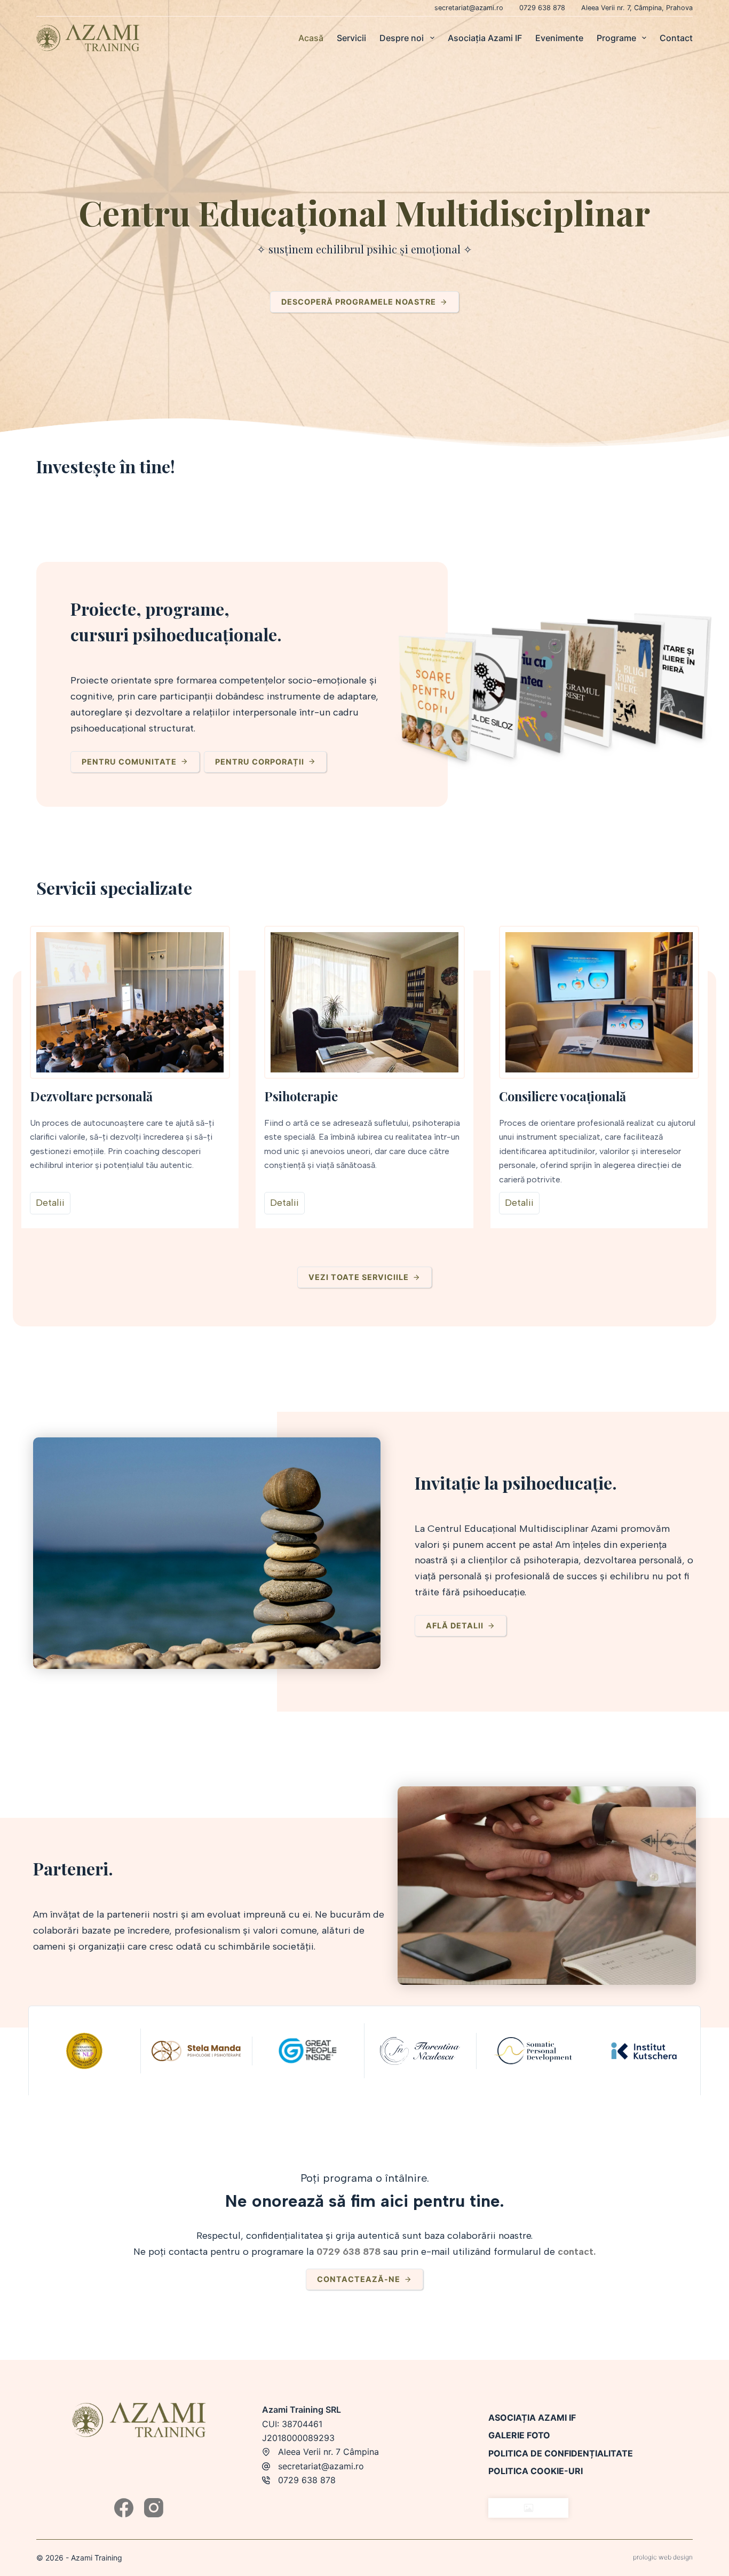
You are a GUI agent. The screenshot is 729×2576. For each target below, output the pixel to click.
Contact (676, 38)
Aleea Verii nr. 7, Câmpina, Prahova (637, 8)
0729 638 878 (542, 8)
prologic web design (663, 2557)
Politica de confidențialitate (561, 2453)
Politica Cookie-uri (536, 2471)
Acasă (311, 38)
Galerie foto (519, 2435)
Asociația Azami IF (485, 38)
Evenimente (559, 38)
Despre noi (402, 38)
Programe (616, 38)
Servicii (351, 38)
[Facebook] (124, 2508)
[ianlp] (84, 2050)
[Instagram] (154, 2508)
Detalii (50, 1203)
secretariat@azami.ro (469, 8)
